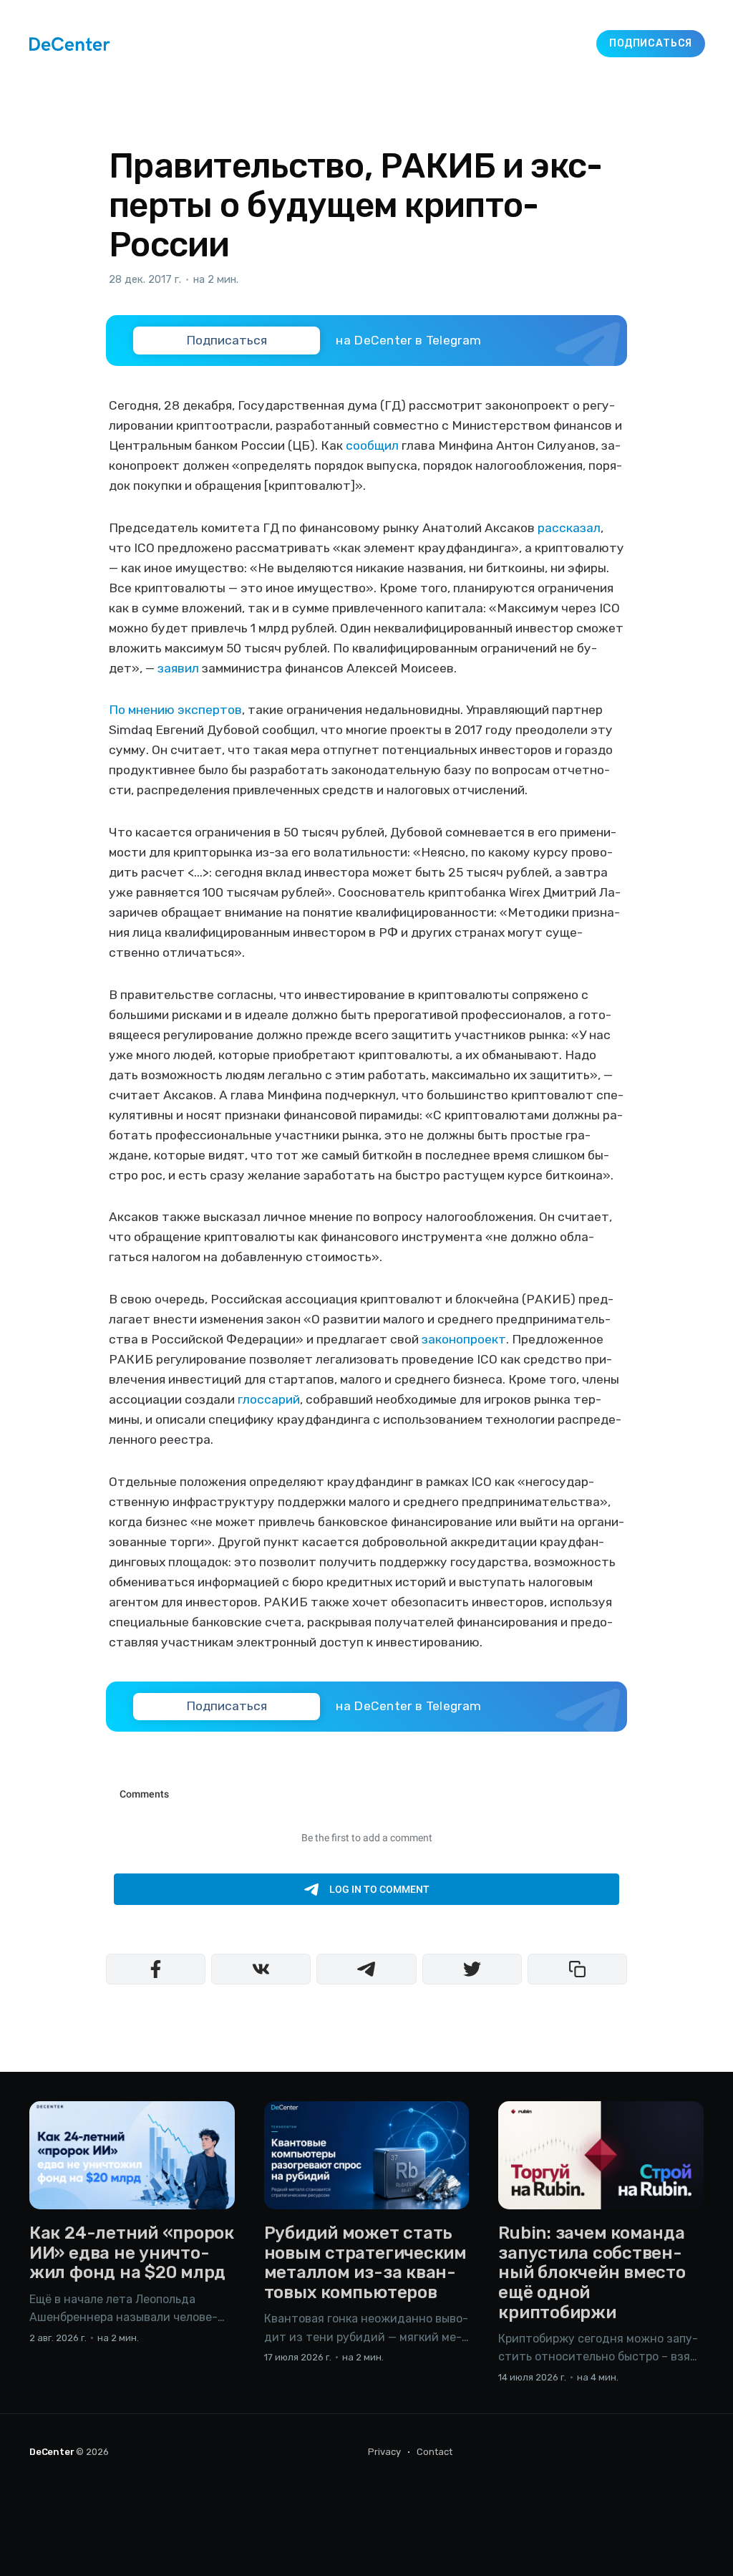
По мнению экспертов (175, 710)
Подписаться (651, 43)
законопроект (464, 1339)
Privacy (384, 2452)
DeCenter (52, 2452)
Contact (435, 2452)
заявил (178, 668)
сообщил (372, 445)
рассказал (569, 528)
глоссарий (269, 1399)
